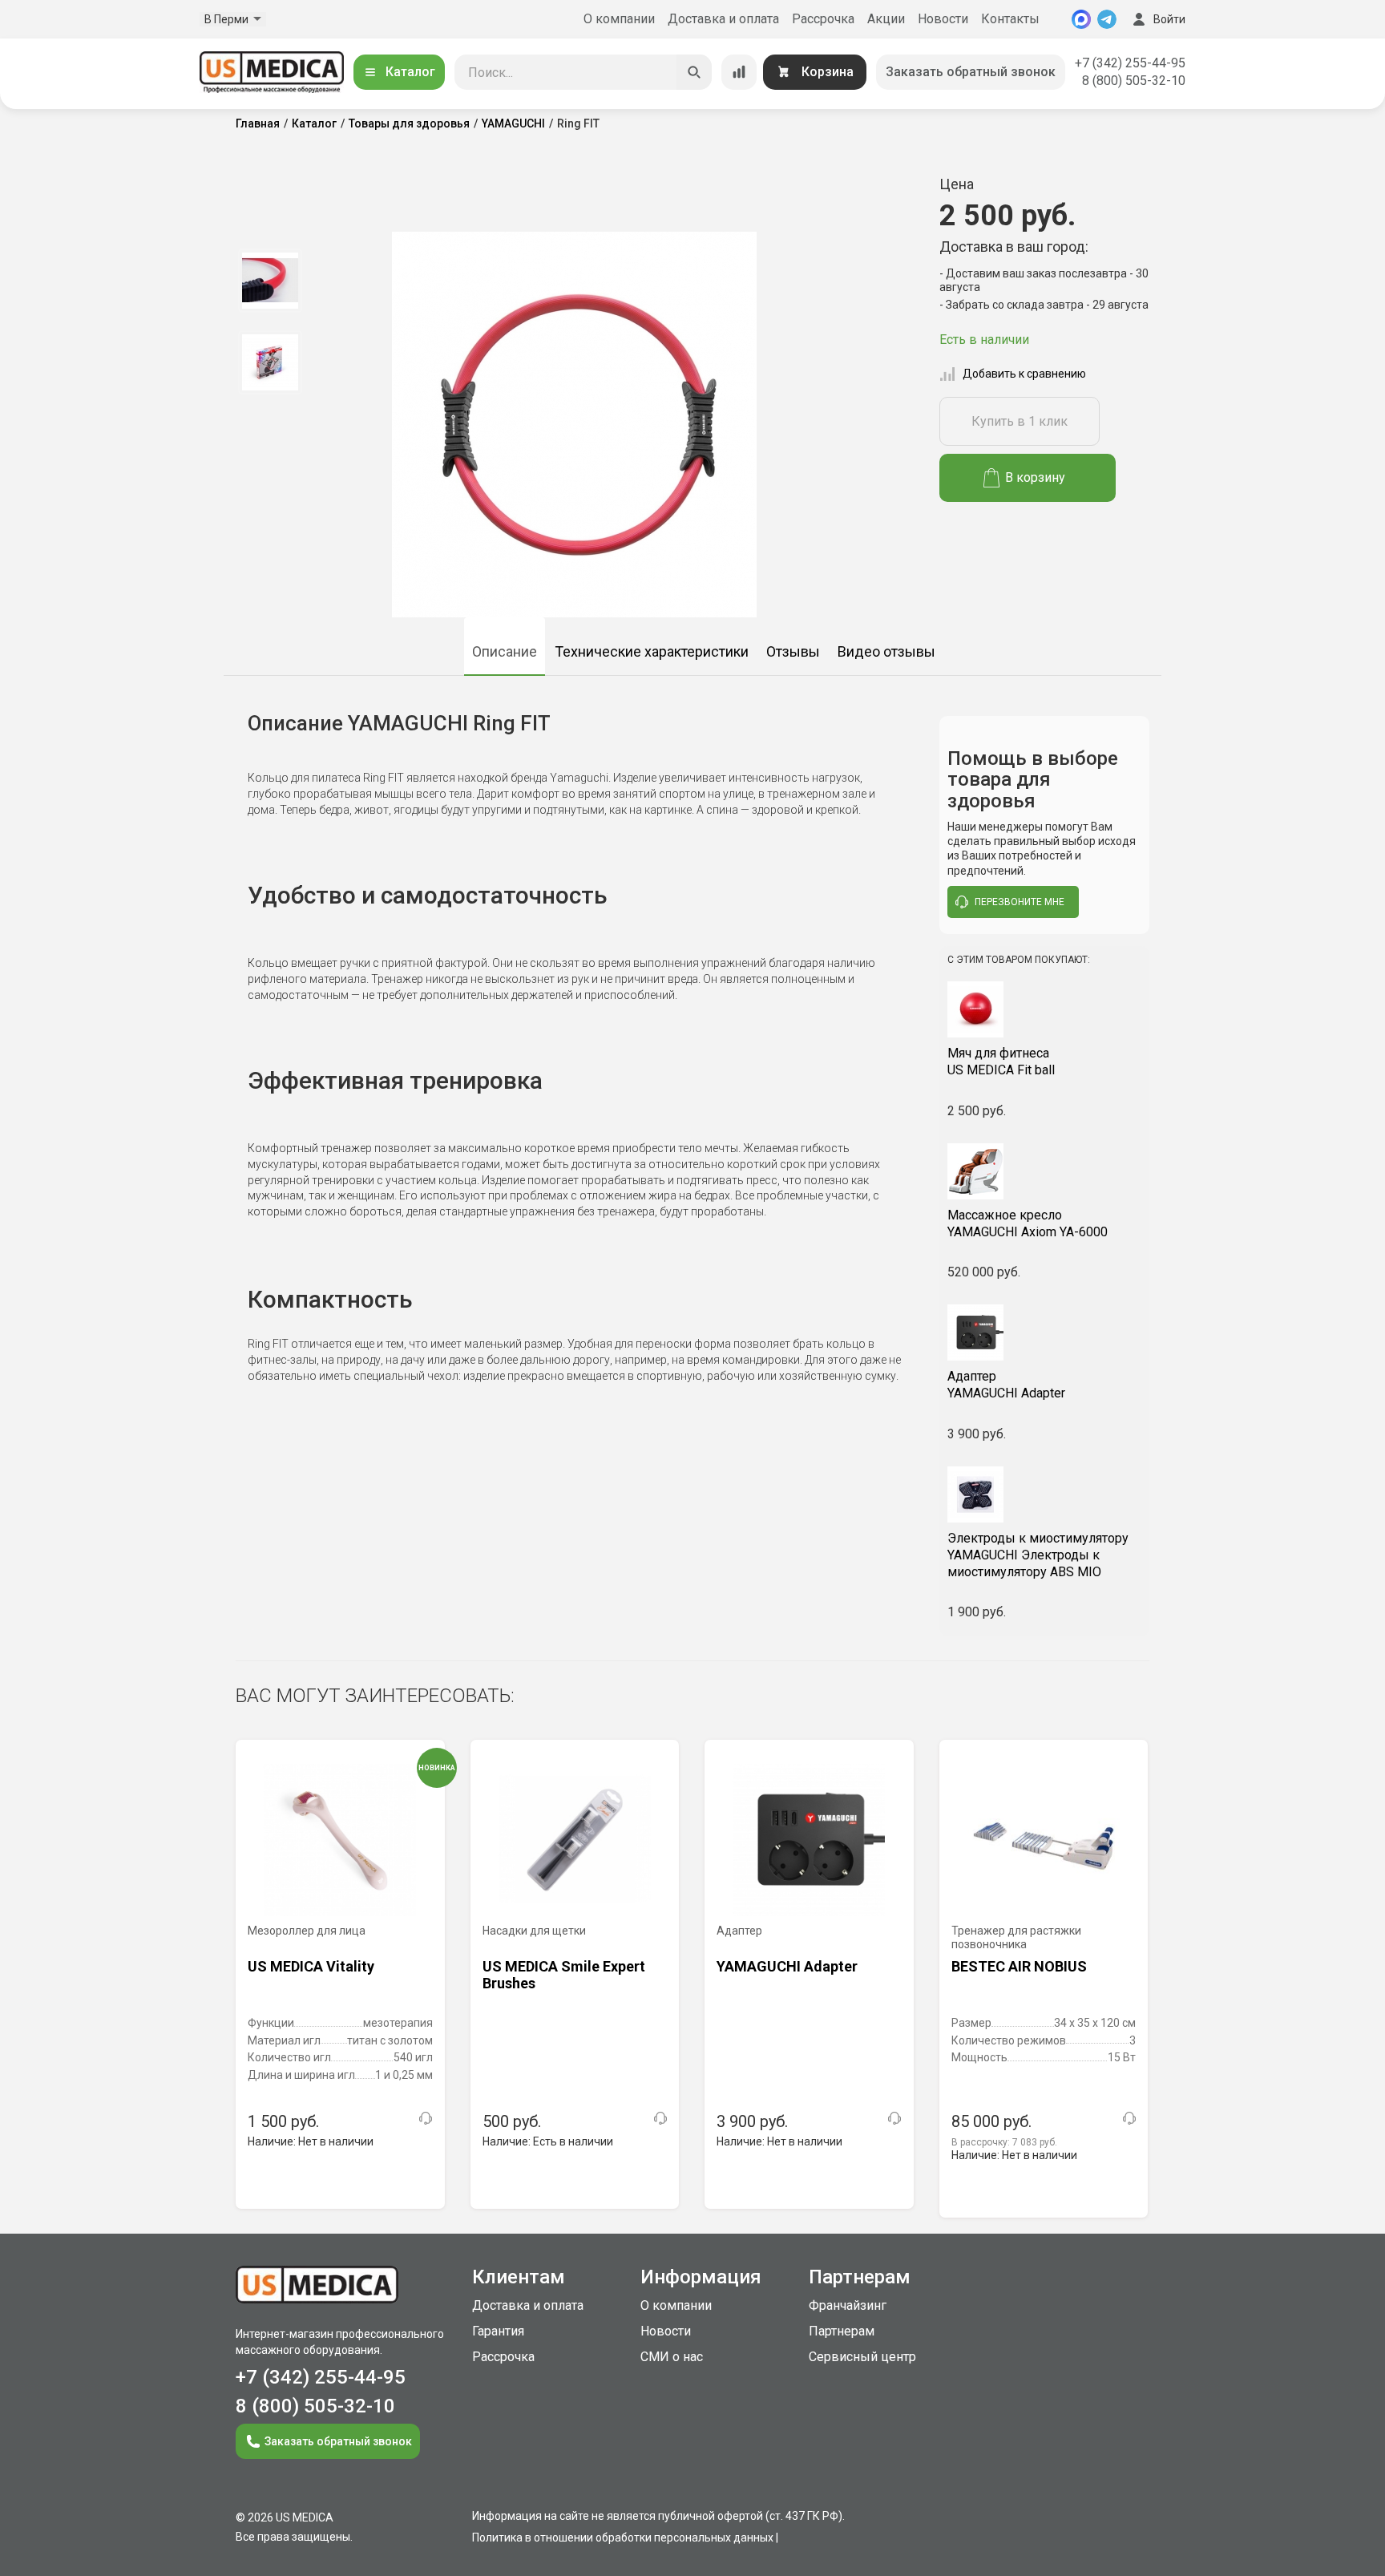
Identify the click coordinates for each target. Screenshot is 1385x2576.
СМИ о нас (672, 2357)
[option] (270, 281)
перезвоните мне (1020, 902)
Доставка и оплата (723, 19)
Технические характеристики (652, 651)
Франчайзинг (848, 2305)
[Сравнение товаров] (739, 72)
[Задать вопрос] (426, 2118)
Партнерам (842, 2331)
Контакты (1010, 19)
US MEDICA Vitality (311, 1966)
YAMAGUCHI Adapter (1006, 1385)
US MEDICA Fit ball (1001, 1062)
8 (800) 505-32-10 (1134, 81)
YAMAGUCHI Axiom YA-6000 (1028, 1223)
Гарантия (498, 2331)
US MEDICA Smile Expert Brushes (564, 1975)
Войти (1169, 19)
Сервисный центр (862, 2357)
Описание (505, 651)
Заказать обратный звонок (971, 72)
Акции (886, 19)
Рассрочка (823, 19)
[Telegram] (1107, 19)
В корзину (1035, 477)
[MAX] (1081, 19)
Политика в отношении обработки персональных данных (623, 2538)
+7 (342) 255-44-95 (1130, 63)
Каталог (410, 72)
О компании (619, 19)
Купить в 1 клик (1020, 421)
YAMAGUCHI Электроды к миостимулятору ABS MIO (1038, 1555)
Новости (943, 19)
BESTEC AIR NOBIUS (1019, 1966)
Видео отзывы (886, 651)
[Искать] (694, 72)
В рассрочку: (1004, 2142)
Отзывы (793, 651)
